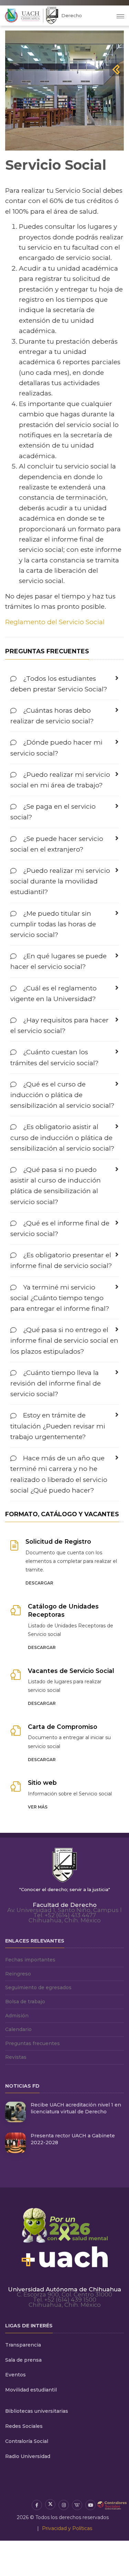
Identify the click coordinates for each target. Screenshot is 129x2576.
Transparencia (23, 2345)
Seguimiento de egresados (38, 1987)
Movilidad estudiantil (31, 2390)
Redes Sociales (24, 2426)
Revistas (16, 2057)
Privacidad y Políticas (67, 2528)
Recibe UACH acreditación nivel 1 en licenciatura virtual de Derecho (76, 2108)
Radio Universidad (28, 2456)
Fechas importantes (30, 1960)
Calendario (18, 2029)
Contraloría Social (27, 2441)
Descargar (39, 1583)
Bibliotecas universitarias (37, 2411)
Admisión (17, 2016)
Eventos (15, 2375)
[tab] (64, 684)
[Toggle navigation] (120, 16)
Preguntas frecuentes (33, 2043)
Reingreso (18, 1974)
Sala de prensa (23, 2360)
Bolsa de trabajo (25, 2002)
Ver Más (38, 1807)
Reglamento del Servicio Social (55, 622)
